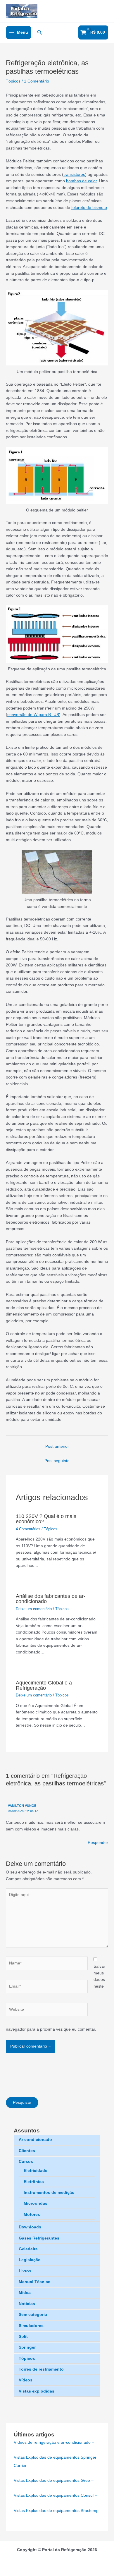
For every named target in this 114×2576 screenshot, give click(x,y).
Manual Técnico (35, 2282)
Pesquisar (22, 2102)
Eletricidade (36, 2171)
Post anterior (57, 1446)
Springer (27, 2347)
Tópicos (27, 2358)
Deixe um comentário (34, 1609)
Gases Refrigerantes (39, 2238)
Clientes (27, 2151)
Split (23, 2337)
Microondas (36, 2203)
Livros (25, 2271)
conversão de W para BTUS (33, 715)
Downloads (30, 2227)
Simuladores (31, 2326)
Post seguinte (57, 1461)
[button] (40, 32)
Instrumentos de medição (49, 2193)
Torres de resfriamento (41, 2369)
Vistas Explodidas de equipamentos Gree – (54, 2480)
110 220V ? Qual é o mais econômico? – (46, 1519)
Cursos (26, 2162)
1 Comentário (37, 81)
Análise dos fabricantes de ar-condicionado (51, 1599)
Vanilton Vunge (22, 1806)
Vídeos (26, 2380)
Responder (98, 1843)
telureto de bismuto (89, 208)
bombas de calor (81, 181)
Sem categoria (33, 2315)
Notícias (27, 2304)
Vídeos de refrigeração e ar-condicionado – (54, 2442)
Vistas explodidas (37, 2391)
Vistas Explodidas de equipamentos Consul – (55, 2495)
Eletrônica (34, 2182)
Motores (32, 2214)
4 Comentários (28, 1529)
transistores (74, 175)
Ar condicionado (35, 2140)
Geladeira (28, 2249)
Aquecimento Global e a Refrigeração (44, 1685)
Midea (25, 2293)
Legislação (30, 2260)
